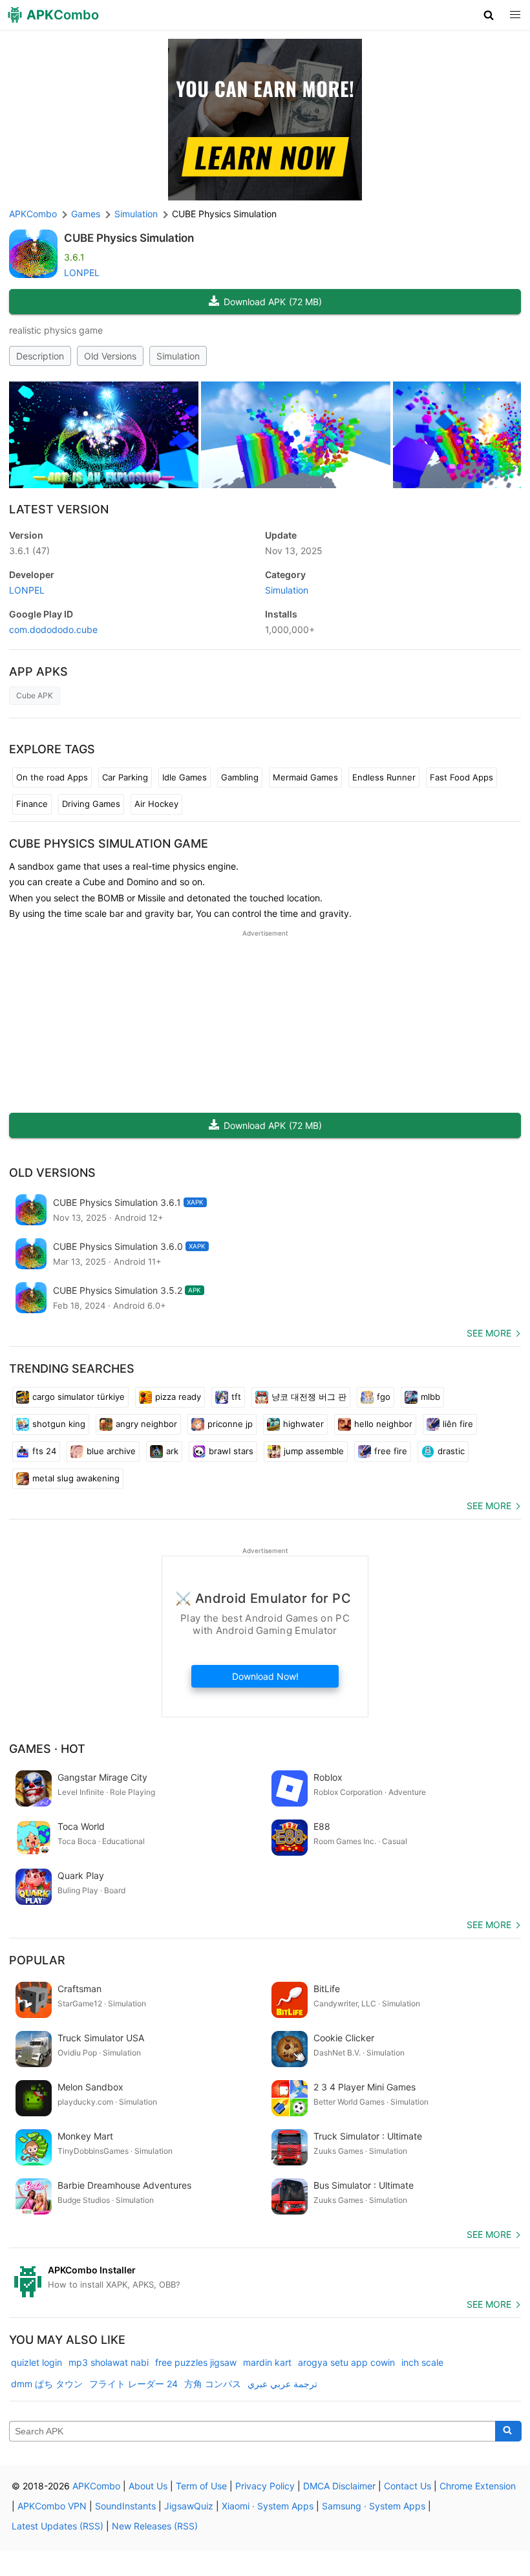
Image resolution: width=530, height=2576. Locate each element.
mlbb (430, 1397)
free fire (391, 1451)
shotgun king (59, 1424)
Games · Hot (47, 1749)
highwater (303, 1424)
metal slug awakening (76, 1478)
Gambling (240, 777)
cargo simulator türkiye (79, 1397)
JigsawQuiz (189, 2506)
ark (172, 1451)
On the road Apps (52, 777)
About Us (148, 2486)
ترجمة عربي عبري (282, 2384)
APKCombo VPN (52, 2506)
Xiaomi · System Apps (268, 2506)
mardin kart (267, 2362)
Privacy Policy (265, 2486)
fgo (384, 1397)
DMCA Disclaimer (339, 2486)
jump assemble (314, 1451)
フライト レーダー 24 (133, 2384)
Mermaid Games (305, 777)
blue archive (111, 1451)
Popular (37, 1960)
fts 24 (44, 1451)
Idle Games (185, 777)
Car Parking (125, 777)
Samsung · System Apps (374, 2506)
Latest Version (59, 509)
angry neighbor (146, 1424)
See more (489, 1333)
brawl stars (231, 1451)
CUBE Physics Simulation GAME (109, 843)
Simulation (178, 356)
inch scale (422, 2362)
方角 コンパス (213, 2384)
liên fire (458, 1424)
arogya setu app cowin (346, 2362)
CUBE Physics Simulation (129, 238)
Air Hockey (156, 804)
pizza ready (178, 1397)
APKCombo (33, 214)
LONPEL (82, 273)
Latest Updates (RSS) (58, 2526)
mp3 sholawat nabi (109, 2362)
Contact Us (408, 2486)
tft (236, 1397)
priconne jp (230, 1424)
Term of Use (201, 2486)
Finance (32, 804)
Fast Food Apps (461, 777)
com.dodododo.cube (53, 629)
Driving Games (91, 804)
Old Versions (110, 356)
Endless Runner (384, 777)
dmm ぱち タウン (47, 2384)
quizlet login (37, 2362)
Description (40, 356)
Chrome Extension (478, 2486)
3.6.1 (29, 551)
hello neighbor (383, 1424)
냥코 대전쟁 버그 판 (309, 1397)
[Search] (508, 2431)
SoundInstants (125, 2506)
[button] (489, 15)
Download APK (273, 302)
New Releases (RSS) (155, 2526)
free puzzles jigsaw (196, 2362)
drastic (451, 1451)
